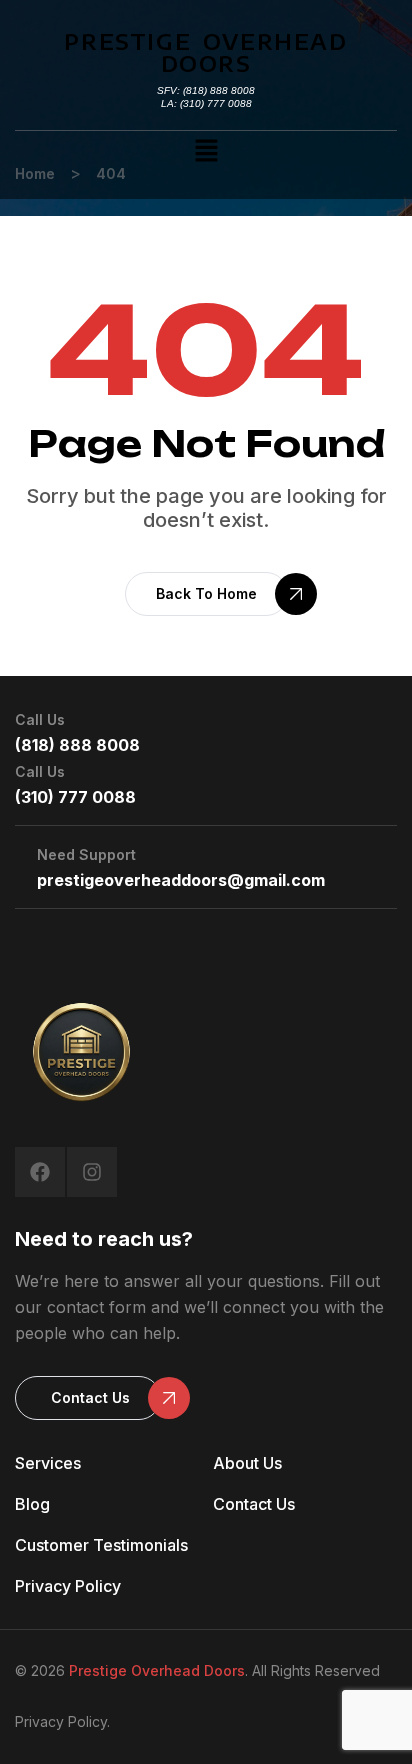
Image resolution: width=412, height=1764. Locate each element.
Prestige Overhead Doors (157, 1670)
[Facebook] (40, 1172)
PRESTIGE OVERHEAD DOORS (205, 52)
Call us (40, 719)
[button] (206, 151)
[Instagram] (92, 1172)
